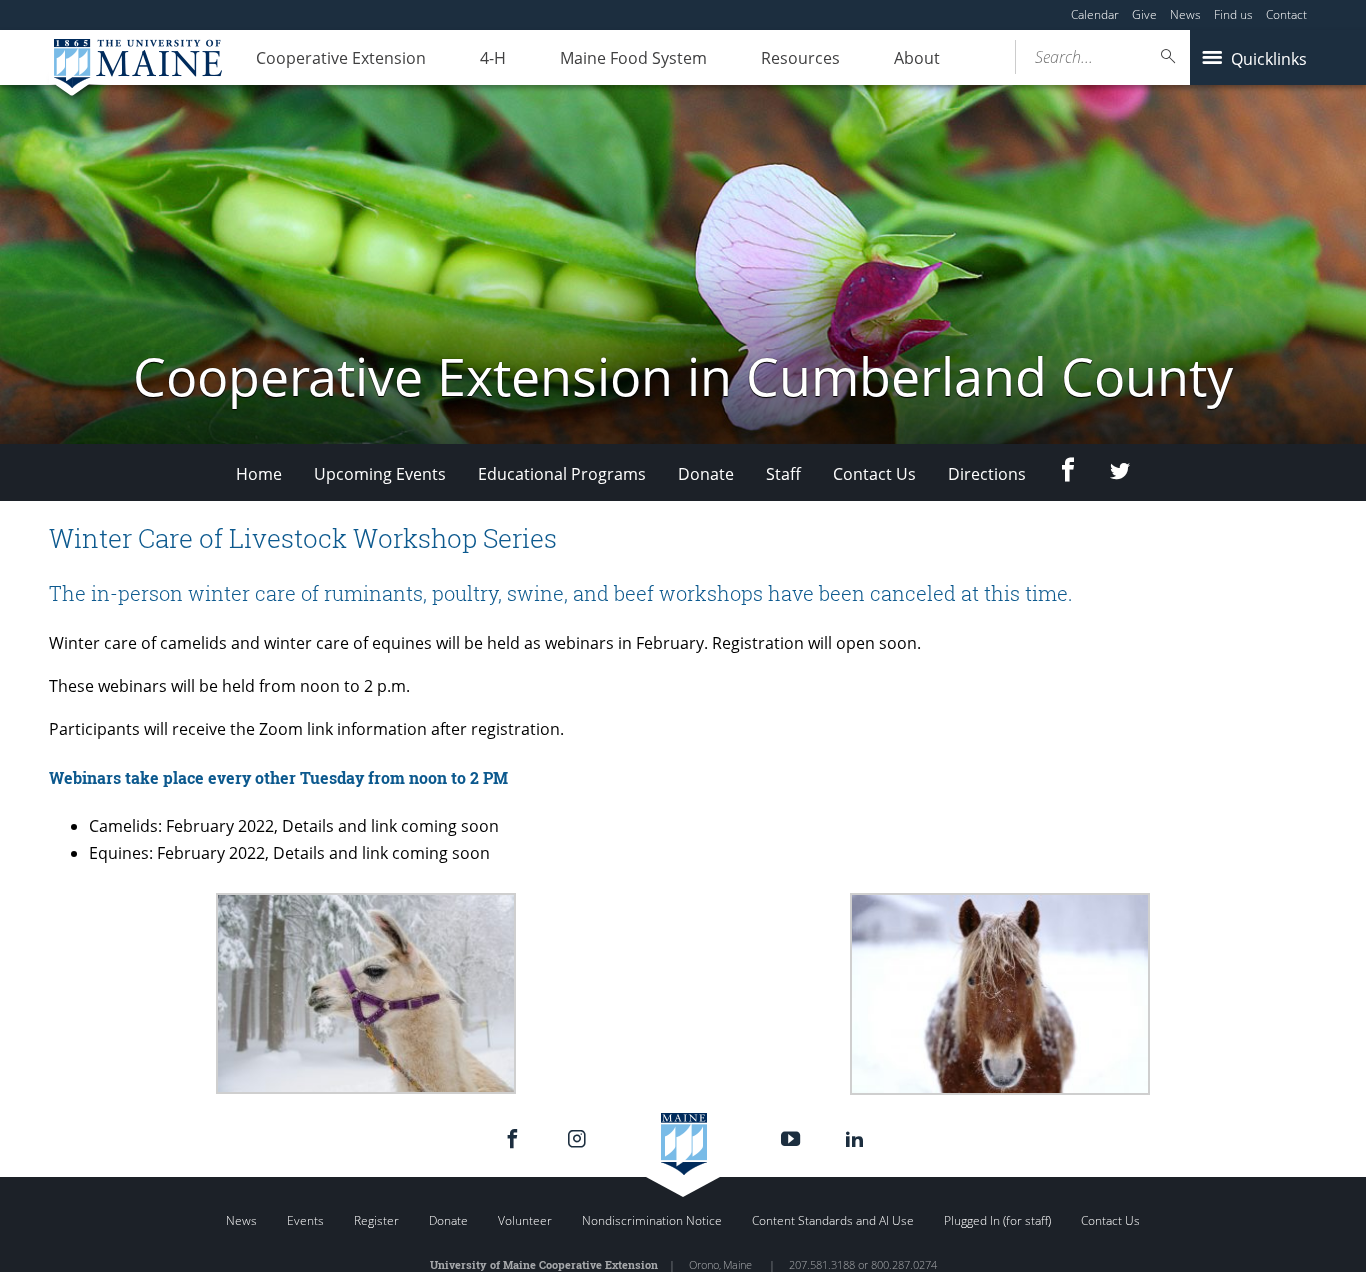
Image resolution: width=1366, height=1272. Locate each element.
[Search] (1169, 56)
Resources (800, 58)
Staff (783, 474)
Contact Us (874, 474)
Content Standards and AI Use (833, 1220)
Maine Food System (633, 58)
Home (259, 474)
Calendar (1095, 14)
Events (305, 1220)
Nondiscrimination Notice (652, 1220)
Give (1144, 14)
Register (376, 1220)
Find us (1233, 14)
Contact (1286, 14)
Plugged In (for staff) (997, 1220)
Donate (706, 474)
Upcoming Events (380, 474)
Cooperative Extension (341, 58)
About (917, 58)
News (1185, 14)
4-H (493, 58)
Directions (987, 474)
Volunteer (525, 1220)
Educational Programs (562, 474)
